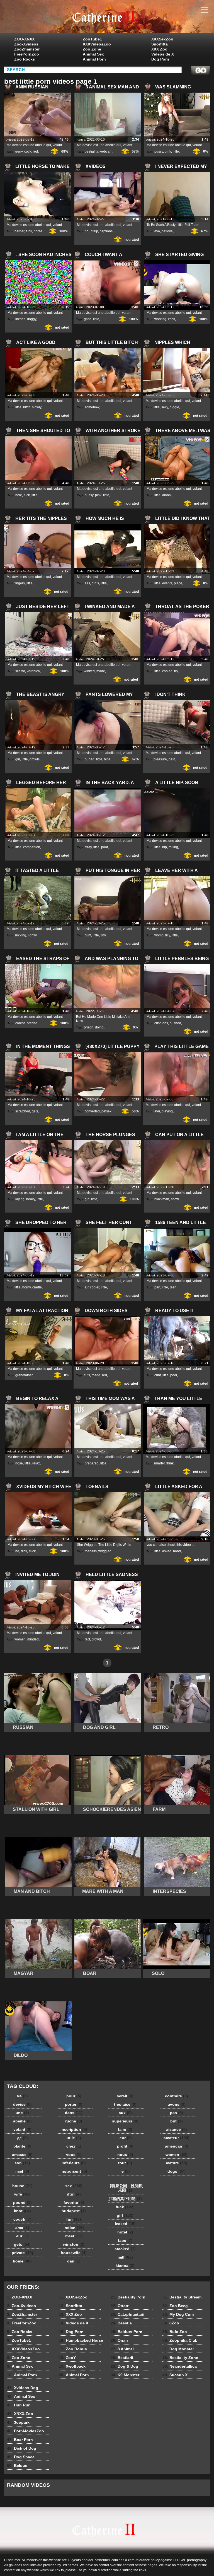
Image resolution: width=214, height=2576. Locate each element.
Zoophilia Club (180, 2340)
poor (104, 847)
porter (74, 2104)
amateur (177, 2138)
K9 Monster (125, 2375)
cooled (167, 671)
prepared (92, 1463)
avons (177, 2104)
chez (74, 2146)
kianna (125, 2266)
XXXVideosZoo (97, 44)
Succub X (175, 2375)
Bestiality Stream (182, 2297)
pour (74, 2096)
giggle (174, 407)
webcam (106, 151)
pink (168, 151)
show (175, 1199)
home (22, 2261)
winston (74, 2244)
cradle (37, 1287)
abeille (22, 2121)
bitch (27, 407)
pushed (175, 1023)
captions (106, 231)
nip (165, 847)
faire (125, 2129)
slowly (37, 407)
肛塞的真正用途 (125, 2199)
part (157, 1287)
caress (20, 1023)
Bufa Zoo (175, 2332)
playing (167, 1111)
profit (125, 2146)
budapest (74, 2211)
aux (125, 2113)
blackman (162, 1199)
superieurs (125, 2121)
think (170, 1463)
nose (19, 1463)
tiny (103, 935)
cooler (95, 1287)
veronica (33, 671)
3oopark (18, 2422)
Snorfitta (160, 44)
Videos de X (163, 54)
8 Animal (122, 2349)
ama (22, 2228)
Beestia (121, 2323)
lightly (32, 935)
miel (22, 2171)
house (22, 2186)
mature (177, 2163)
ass (87, 583)
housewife (74, 2253)
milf (125, 2257)
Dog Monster (178, 2349)
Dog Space (21, 2457)
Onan (119, 2340)
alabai (167, 495)
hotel (125, 2232)
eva (157, 231)
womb (159, 935)
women (20, 1639)
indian (74, 2228)
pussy (159, 151)
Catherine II (107, 18)
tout (125, 2163)
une (22, 2113)
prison (89, 1027)
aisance (177, 2129)
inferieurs (74, 2163)
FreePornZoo (27, 54)
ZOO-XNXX (24, 39)
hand (177, 1551)
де (22, 2138)
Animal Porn (94, 59)
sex (74, 2186)
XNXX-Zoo (20, 2414)
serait (125, 2096)
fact (87, 1639)
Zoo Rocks (25, 59)
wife (22, 2194)
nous (125, 2155)
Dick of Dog (22, 2448)
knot (22, 2211)
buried (90, 759)
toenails (91, 1551)
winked (89, 671)
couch (22, 2219)
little (176, 151)
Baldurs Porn (127, 2332)
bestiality (91, 151)
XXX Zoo (159, 49)
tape (125, 2240)
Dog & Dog (124, 2366)
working (160, 319)
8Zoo (171, 2323)
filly (168, 935)
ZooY (67, 2358)
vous (74, 2155)
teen (173, 1287)
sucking (20, 935)
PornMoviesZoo (25, 2431)
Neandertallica (180, 2366)
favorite (74, 2203)
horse (38, 231)
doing (99, 1027)
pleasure (160, 759)
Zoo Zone (92, 49)
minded (33, 1639)
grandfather (24, 1375)
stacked (125, 2249)
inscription (74, 2129)
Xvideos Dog (23, 2388)
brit (177, 2121)
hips (107, 759)
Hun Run (19, 2405)
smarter (159, 1463)
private (22, 2253)
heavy (31, 1199)
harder (19, 231)
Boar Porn (20, 2440)
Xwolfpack (72, 2366)
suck (32, 1551)
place (178, 583)
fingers (20, 583)
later (157, 1111)
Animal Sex (93, 54)
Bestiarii (122, 2358)
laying (20, 1199)
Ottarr (120, 2306)
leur (125, 2138)
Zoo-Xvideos (26, 44)
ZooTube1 (92, 39)
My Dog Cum (178, 2314)
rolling (173, 847)
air (87, 1287)
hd (87, 231)
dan (74, 2261)
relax (36, 1463)
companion (32, 847)
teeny (19, 151)
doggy (32, 319)
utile (74, 2138)
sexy (165, 407)
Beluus (17, 2466)
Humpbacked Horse (81, 2340)
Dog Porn (160, 59)
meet (74, 2236)
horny (26, 1287)
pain (172, 759)
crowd (96, 1639)
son (22, 2163)
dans (74, 2113)
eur (22, 2236)
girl (18, 759)
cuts (87, 1375)
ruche (74, 2121)
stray (88, 847)
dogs (177, 2171)
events (167, 583)
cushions (161, 1023)
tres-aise (125, 2104)
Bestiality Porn (128, 2297)
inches (20, 319)
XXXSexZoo (162, 39)
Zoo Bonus (73, 2349)
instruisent (74, 2171)
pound (22, 2203)
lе (125, 2171)
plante (22, 2146)
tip (176, 671)
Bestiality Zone (180, 2358)
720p (94, 231)
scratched (23, 1111)
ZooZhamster (27, 49)
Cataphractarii (127, 2314)
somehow (92, 407)
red (35, 151)
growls (35, 759)
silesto (20, 671)
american (177, 2146)
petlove (167, 231)
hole (19, 495)
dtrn (74, 2194)
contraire (177, 2096)
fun (74, 2219)
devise (22, 2104)
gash (88, 319)
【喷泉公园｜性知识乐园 (125, 2188)
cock (28, 151)
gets (35, 1111)
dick (24, 1551)
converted (92, 1111)
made (101, 671)
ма (22, 2096)
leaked (125, 2224)
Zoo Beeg (175, 2306)
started (32, 1023)
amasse (22, 2155)
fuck (29, 231)
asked (167, 1551)
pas (177, 2113)
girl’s (95, 583)
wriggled (105, 1551)
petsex (106, 1111)
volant (22, 2129)
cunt (88, 935)
